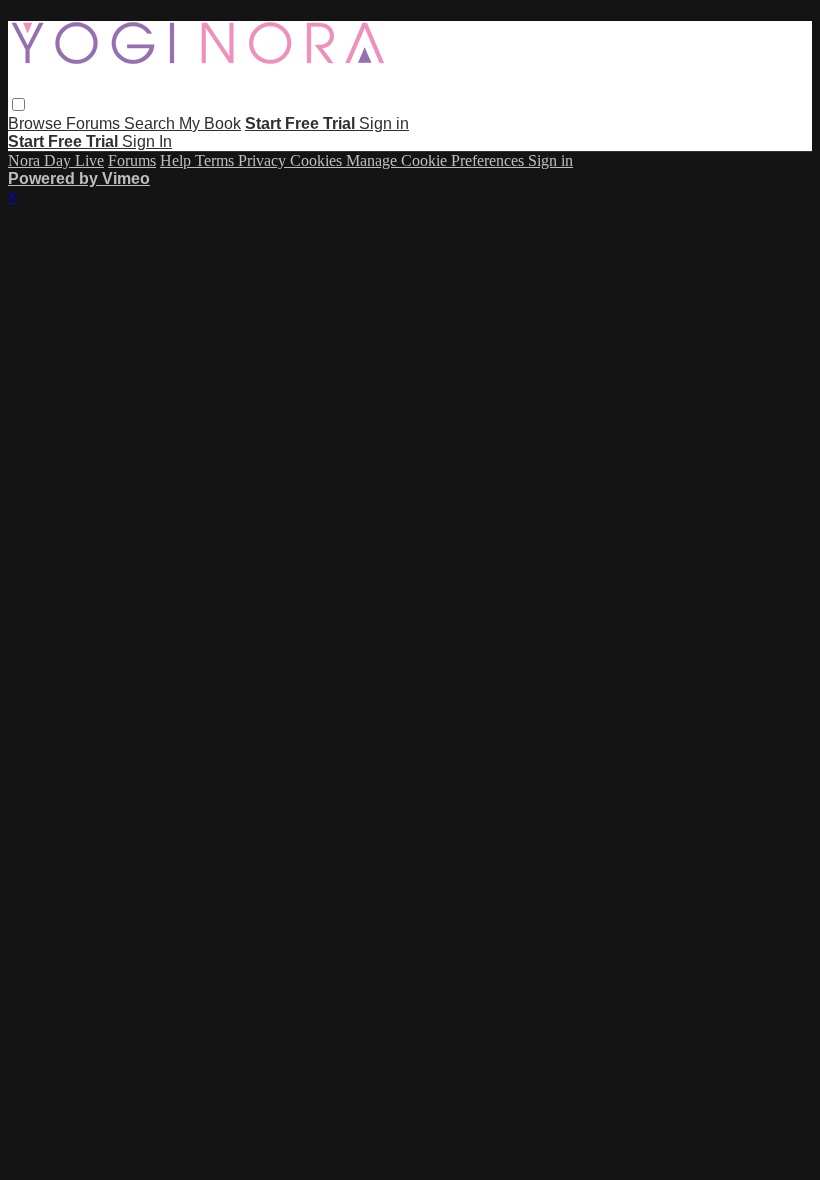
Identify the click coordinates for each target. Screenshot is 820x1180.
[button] (18, 104)
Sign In (147, 141)
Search (151, 123)
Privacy (264, 160)
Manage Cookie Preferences (437, 160)
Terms (216, 160)
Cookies (318, 160)
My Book (210, 123)
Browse (37, 123)
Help (177, 160)
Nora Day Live (56, 160)
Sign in (384, 123)
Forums (95, 123)
